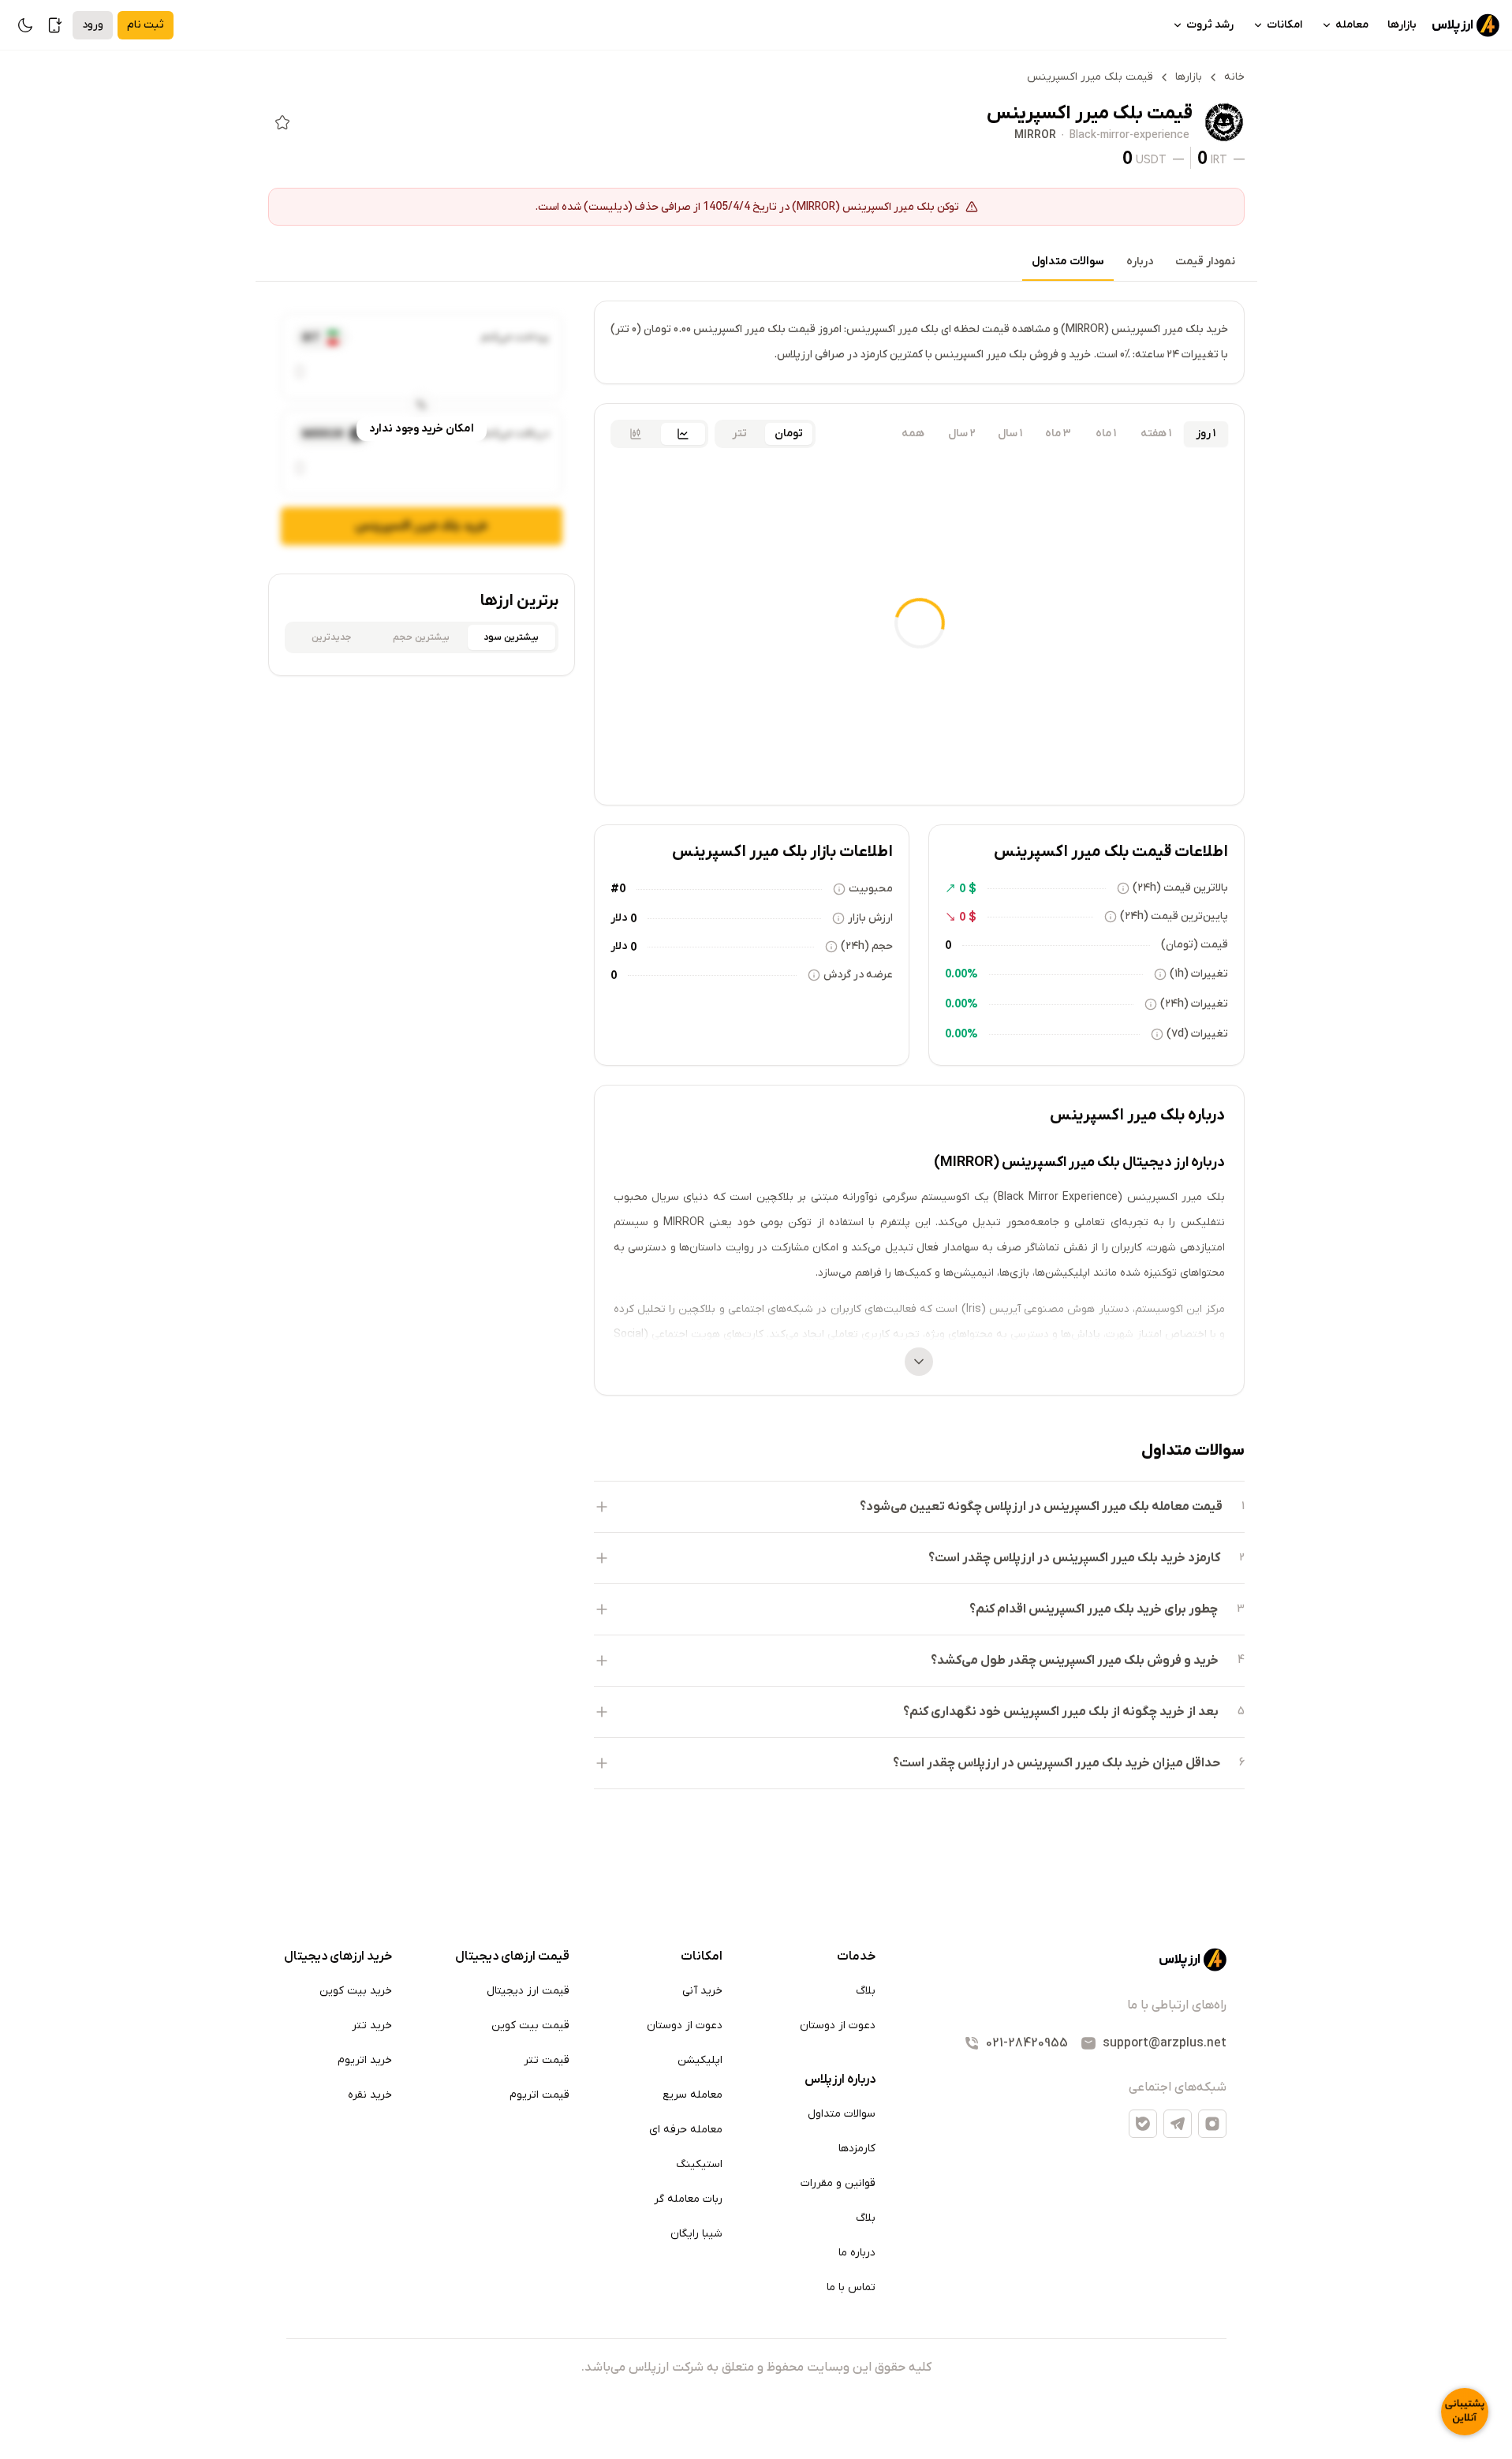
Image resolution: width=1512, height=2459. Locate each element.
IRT (1219, 159)
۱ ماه (1106, 434)
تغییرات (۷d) (1197, 1034)
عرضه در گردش (858, 975)
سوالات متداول (1068, 262)
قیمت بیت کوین (530, 2025)
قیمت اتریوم (539, 2095)
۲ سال (962, 434)
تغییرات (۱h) (1199, 974)
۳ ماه (1058, 434)
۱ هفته (1156, 434)
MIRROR (1035, 136)
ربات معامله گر (688, 2199)
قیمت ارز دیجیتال (528, 1991)
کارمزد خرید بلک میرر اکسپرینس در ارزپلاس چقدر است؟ (1074, 1558)
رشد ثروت (1210, 25)
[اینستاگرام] (1212, 2124)
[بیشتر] (919, 1362)
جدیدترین (331, 637)
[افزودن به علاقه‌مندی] (282, 122)
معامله (1352, 25)
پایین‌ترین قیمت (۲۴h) (1174, 916)
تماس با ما (851, 2287)
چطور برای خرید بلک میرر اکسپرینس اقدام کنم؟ (1094, 1609)
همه (913, 434)
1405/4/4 (726, 206)
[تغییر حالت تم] (25, 25)
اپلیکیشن (700, 2060)
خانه (1234, 77)
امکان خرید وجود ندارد (422, 429)
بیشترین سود (511, 637)
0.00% (961, 974)
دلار (619, 918)
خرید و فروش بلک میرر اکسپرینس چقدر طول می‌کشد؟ (1075, 1661)
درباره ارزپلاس (840, 2080)
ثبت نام (146, 25)
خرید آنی (702, 1991)
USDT (1151, 159)
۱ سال (1010, 434)
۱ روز (1206, 434)
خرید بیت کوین (356, 1991)
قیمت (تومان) (1195, 945)
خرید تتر (372, 2025)
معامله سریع (693, 2095)
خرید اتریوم (365, 2060)
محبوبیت (871, 889)
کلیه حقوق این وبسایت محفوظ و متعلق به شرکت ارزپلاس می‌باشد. (756, 2367)
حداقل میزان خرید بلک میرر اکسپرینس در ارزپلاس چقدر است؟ (1057, 1763)
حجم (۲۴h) (867, 946)
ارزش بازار (870, 918)
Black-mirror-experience (1129, 136)
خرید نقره (370, 2095)
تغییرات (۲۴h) (1194, 1004)
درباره (1140, 262)
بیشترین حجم (421, 637)
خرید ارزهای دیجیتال (338, 1956)
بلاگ (866, 1991)
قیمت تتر (547, 2060)
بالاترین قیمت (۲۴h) (1180, 888)
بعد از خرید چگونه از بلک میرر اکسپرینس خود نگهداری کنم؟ (1061, 1712)
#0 (618, 888)
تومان (789, 434)
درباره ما (857, 2253)
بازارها (1402, 25)
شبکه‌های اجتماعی (1178, 2087)
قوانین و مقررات (838, 2183)
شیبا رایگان (696, 2234)
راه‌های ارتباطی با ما (1177, 2005)
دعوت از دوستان (838, 2025)
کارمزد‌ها (857, 2149)
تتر (739, 434)
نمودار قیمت (1205, 262)
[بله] (1143, 2124)
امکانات (1284, 25)
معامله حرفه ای (686, 2130)
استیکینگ (699, 2164)
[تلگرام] (1178, 2124)
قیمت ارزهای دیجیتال (512, 1956)
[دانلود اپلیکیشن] (55, 25)
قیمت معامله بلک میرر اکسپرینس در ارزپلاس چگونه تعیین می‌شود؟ (1041, 1507)
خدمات (856, 1956)
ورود (93, 25)
